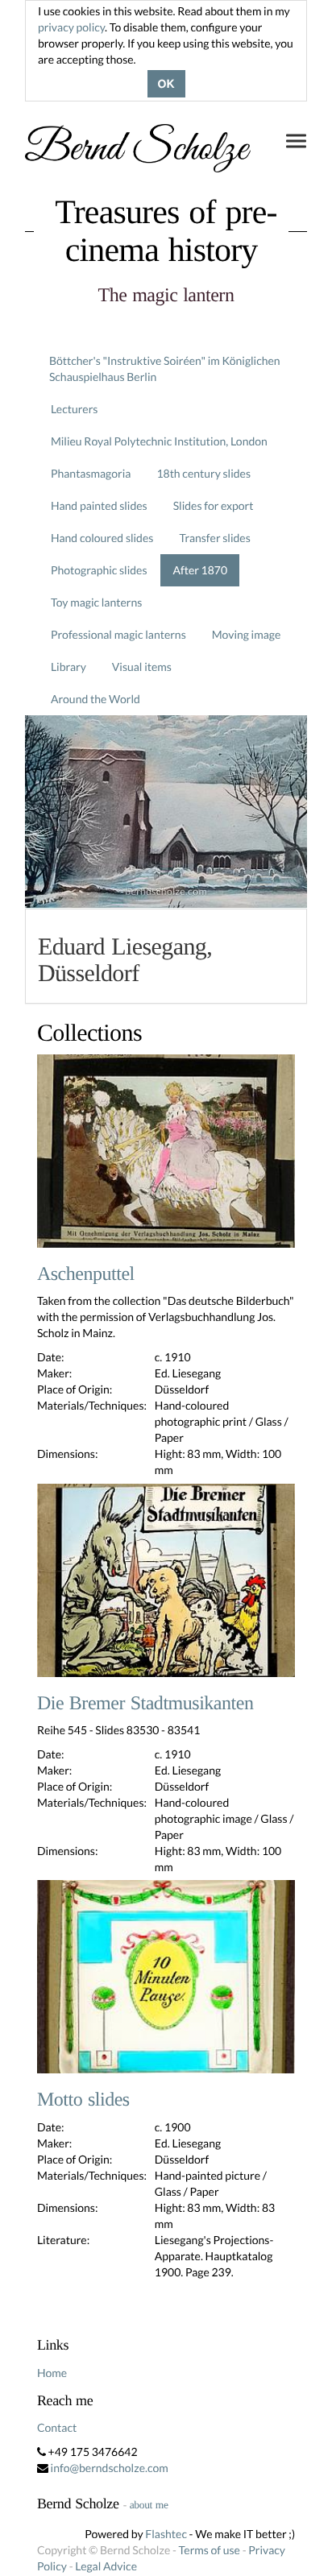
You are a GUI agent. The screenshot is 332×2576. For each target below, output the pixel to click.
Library (68, 667)
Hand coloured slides (102, 538)
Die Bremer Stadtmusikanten (145, 1704)
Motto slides (83, 2100)
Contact (57, 2427)
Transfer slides (214, 538)
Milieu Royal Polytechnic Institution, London (159, 441)
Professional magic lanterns (118, 634)
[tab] (166, 956)
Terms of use (210, 2550)
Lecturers (75, 409)
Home (52, 2373)
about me (149, 2505)
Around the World (95, 699)
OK (166, 84)
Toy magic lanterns (96, 602)
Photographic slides (99, 570)
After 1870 (200, 570)
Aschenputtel (86, 1274)
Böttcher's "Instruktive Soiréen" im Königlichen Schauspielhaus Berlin (165, 369)
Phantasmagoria (91, 473)
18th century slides (203, 473)
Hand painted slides (99, 505)
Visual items (142, 667)
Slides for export (214, 505)
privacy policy (71, 27)
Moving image (247, 634)
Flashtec (166, 2534)
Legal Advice (106, 2566)
